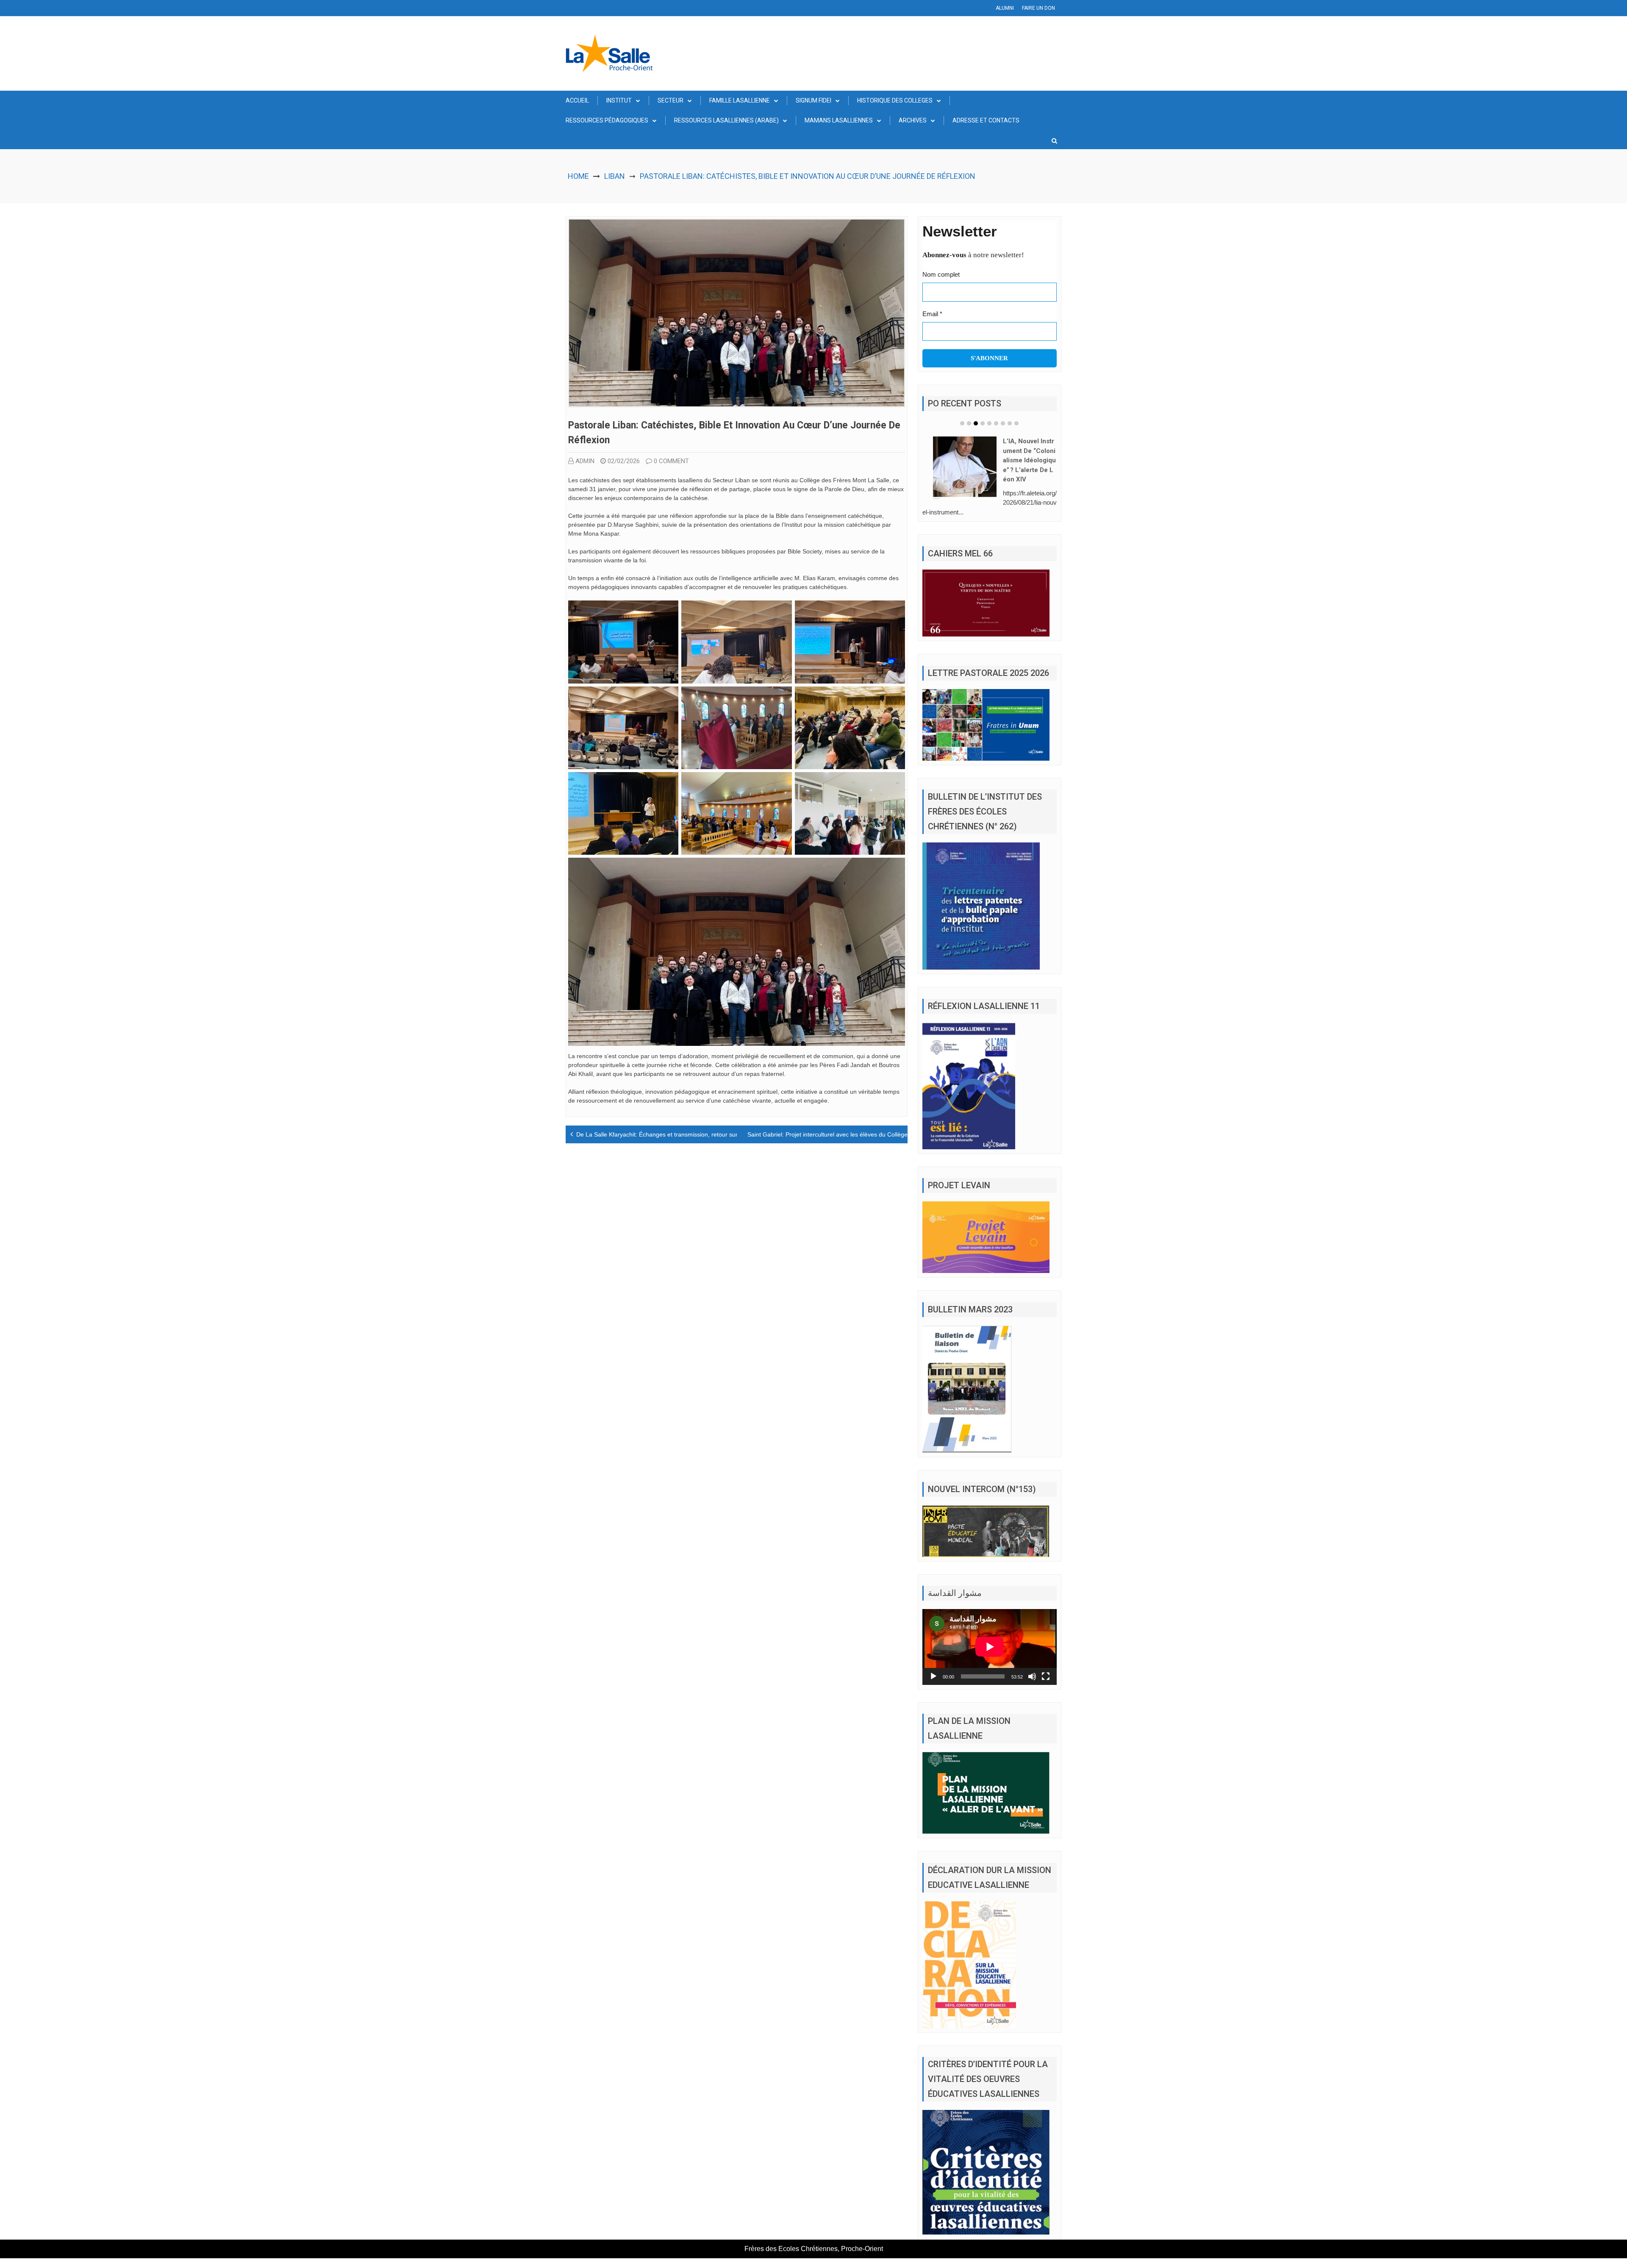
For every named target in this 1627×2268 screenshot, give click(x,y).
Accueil (577, 100)
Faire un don (1038, 8)
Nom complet (941, 274)
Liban (615, 176)
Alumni (1005, 8)
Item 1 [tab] (962, 423)
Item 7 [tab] (1003, 423)
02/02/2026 (624, 461)
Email (932, 314)
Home (578, 176)
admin (585, 461)
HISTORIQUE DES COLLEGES (895, 100)
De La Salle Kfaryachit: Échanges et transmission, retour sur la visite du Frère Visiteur (691, 1134)
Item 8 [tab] (1010, 423)
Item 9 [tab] (1016, 423)
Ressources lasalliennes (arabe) (726, 120)
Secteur (671, 100)
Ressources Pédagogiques (607, 120)
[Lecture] (933, 1676)
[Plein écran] (1046, 1676)
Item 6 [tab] (996, 423)
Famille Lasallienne (740, 100)
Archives (913, 120)
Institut (619, 100)
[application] (990, 1647)
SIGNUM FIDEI (813, 100)
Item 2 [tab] (969, 423)
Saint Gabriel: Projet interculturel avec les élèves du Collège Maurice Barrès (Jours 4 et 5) (868, 1134)
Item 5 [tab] (989, 423)
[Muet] (1032, 1676)
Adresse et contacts (986, 120)
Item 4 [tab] (983, 423)
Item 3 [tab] (976, 423)
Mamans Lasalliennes (839, 120)
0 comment (671, 461)
